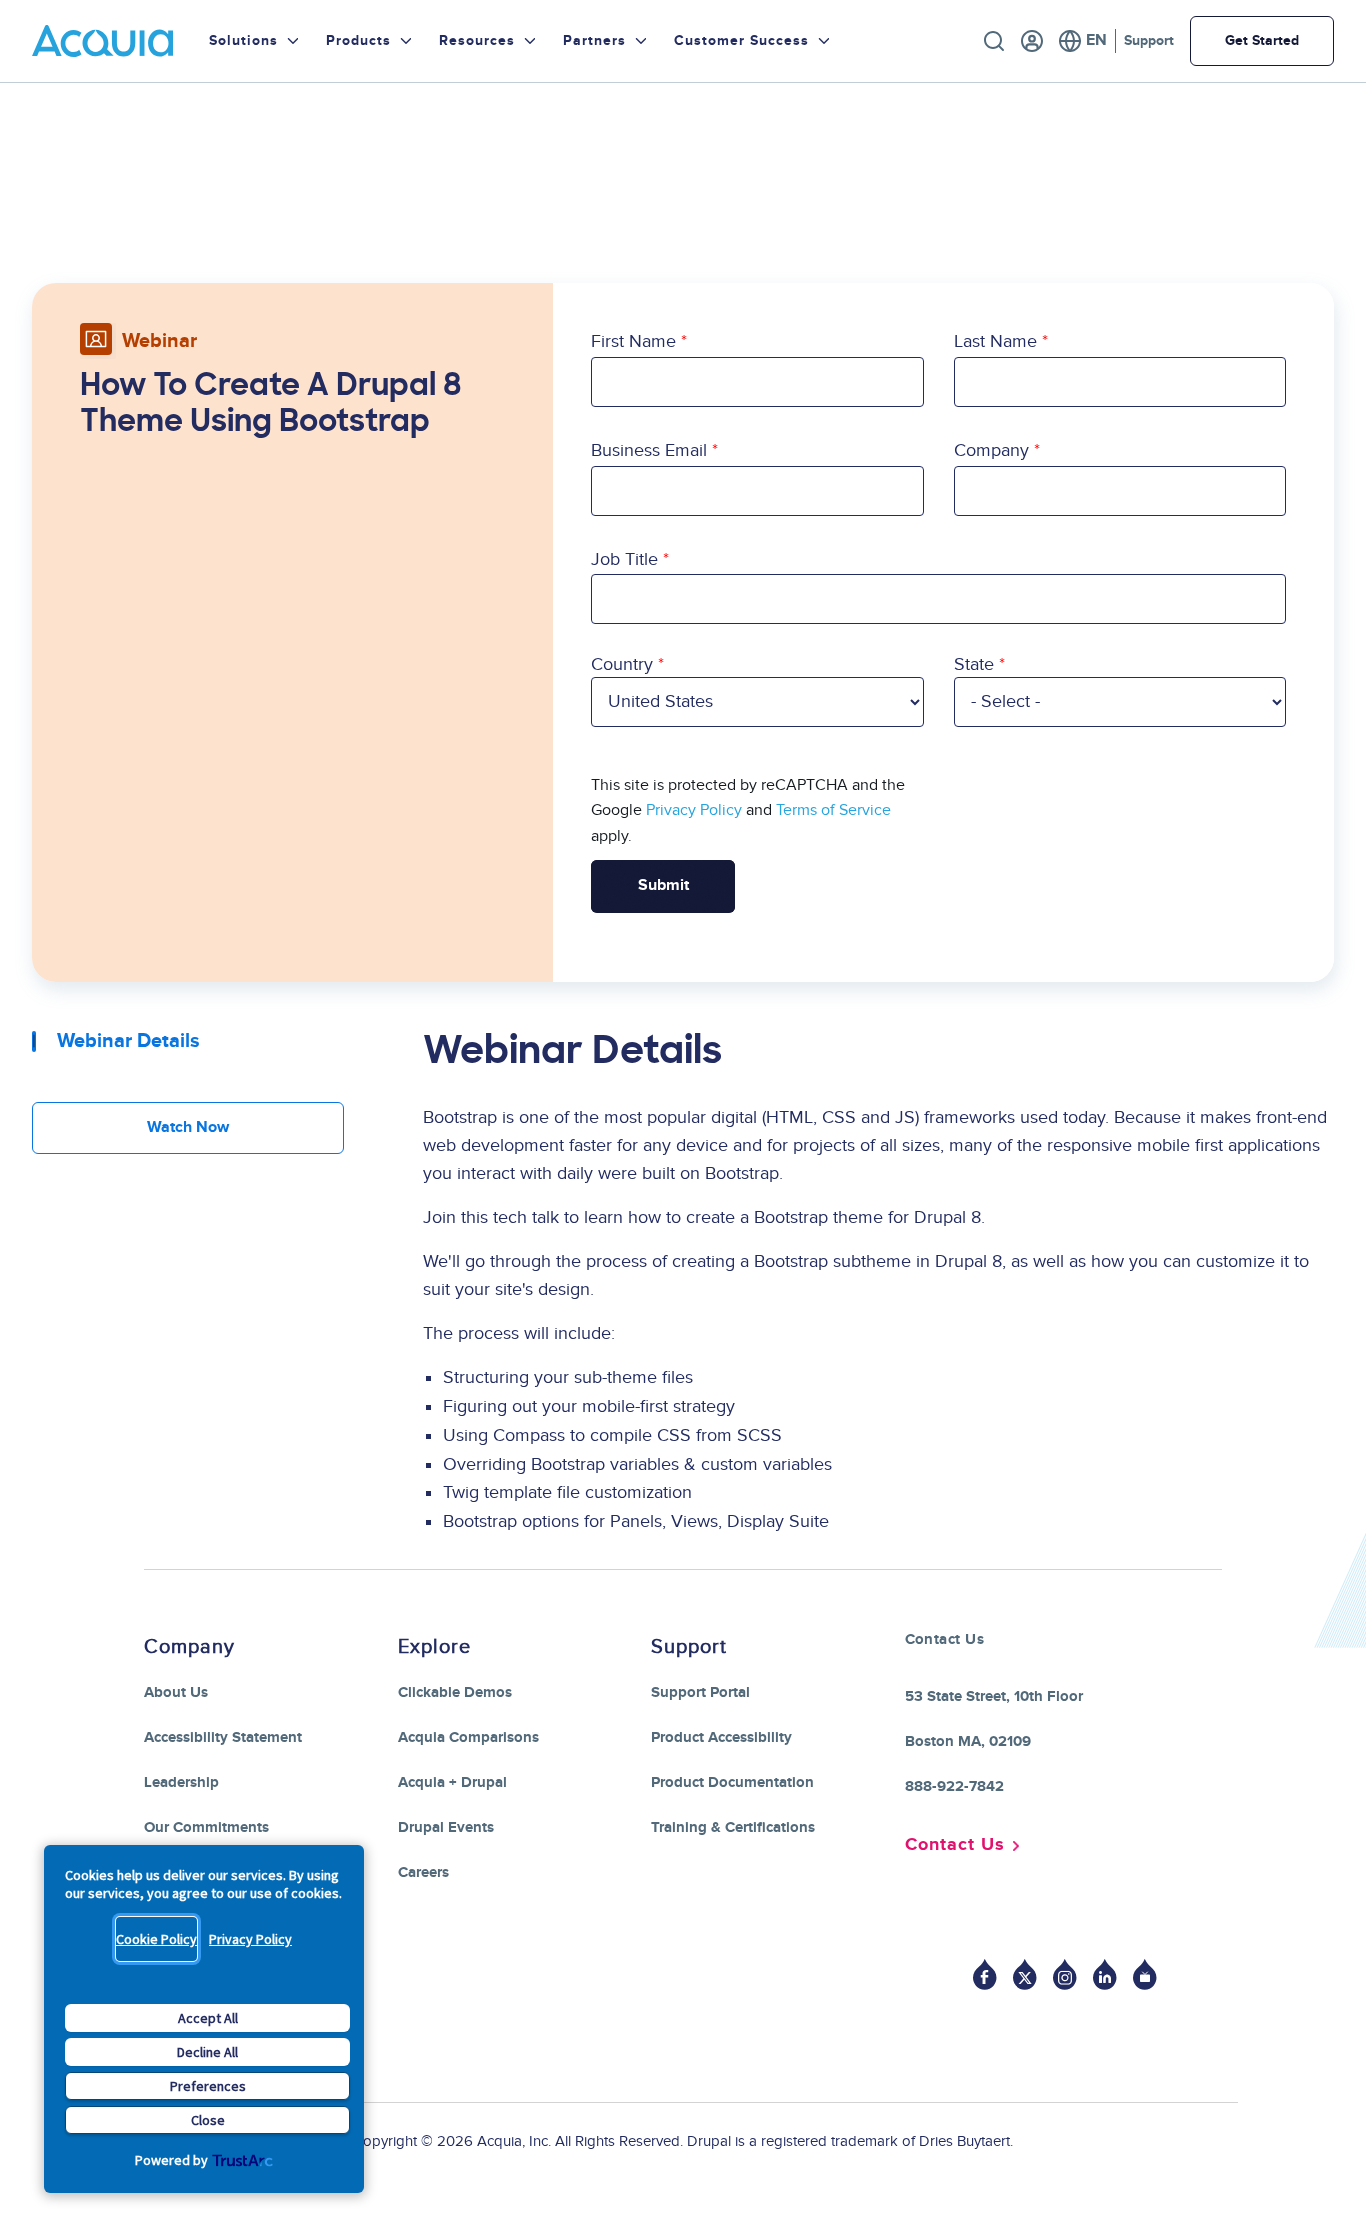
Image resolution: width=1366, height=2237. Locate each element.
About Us (176, 1692)
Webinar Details (128, 1041)
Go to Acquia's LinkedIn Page (1105, 1974)
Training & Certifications (733, 1827)
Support (1149, 40)
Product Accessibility (721, 1737)
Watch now (188, 1127)
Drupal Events (446, 1827)
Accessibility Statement (223, 1737)
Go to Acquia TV (1145, 1974)
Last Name (995, 341)
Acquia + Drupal (452, 1782)
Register (1032, 41)
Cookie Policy (156, 1939)
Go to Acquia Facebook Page (985, 1974)
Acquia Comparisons (468, 1737)
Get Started (1262, 40)
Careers (423, 1872)
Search (994, 41)
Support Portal (700, 1692)
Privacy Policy (250, 1939)
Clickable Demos (455, 1692)
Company (991, 450)
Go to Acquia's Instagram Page (1065, 1974)
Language (1082, 41)
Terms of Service (833, 810)
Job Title (624, 559)
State (974, 664)
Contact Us (955, 1845)
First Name (633, 341)
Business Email (649, 450)
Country (622, 664)
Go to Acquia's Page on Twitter (1025, 1974)
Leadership (181, 1782)
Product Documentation (732, 1782)
